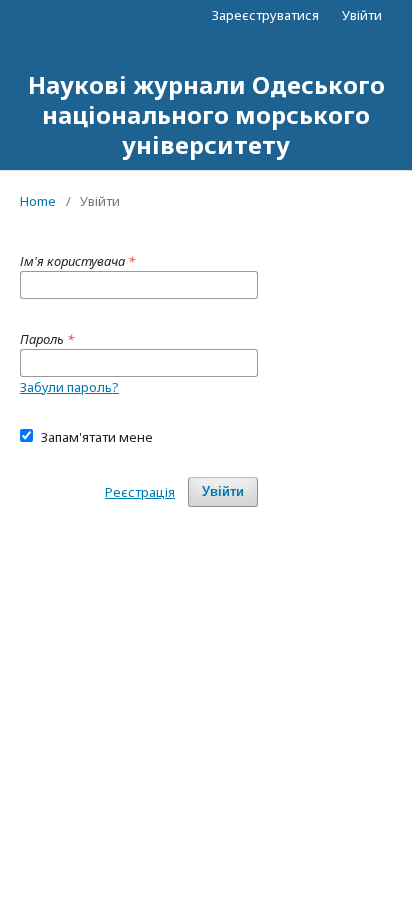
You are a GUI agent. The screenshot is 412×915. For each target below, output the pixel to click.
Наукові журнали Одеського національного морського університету (206, 114)
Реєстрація (140, 492)
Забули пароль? (69, 387)
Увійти (362, 15)
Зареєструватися (265, 15)
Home (38, 201)
